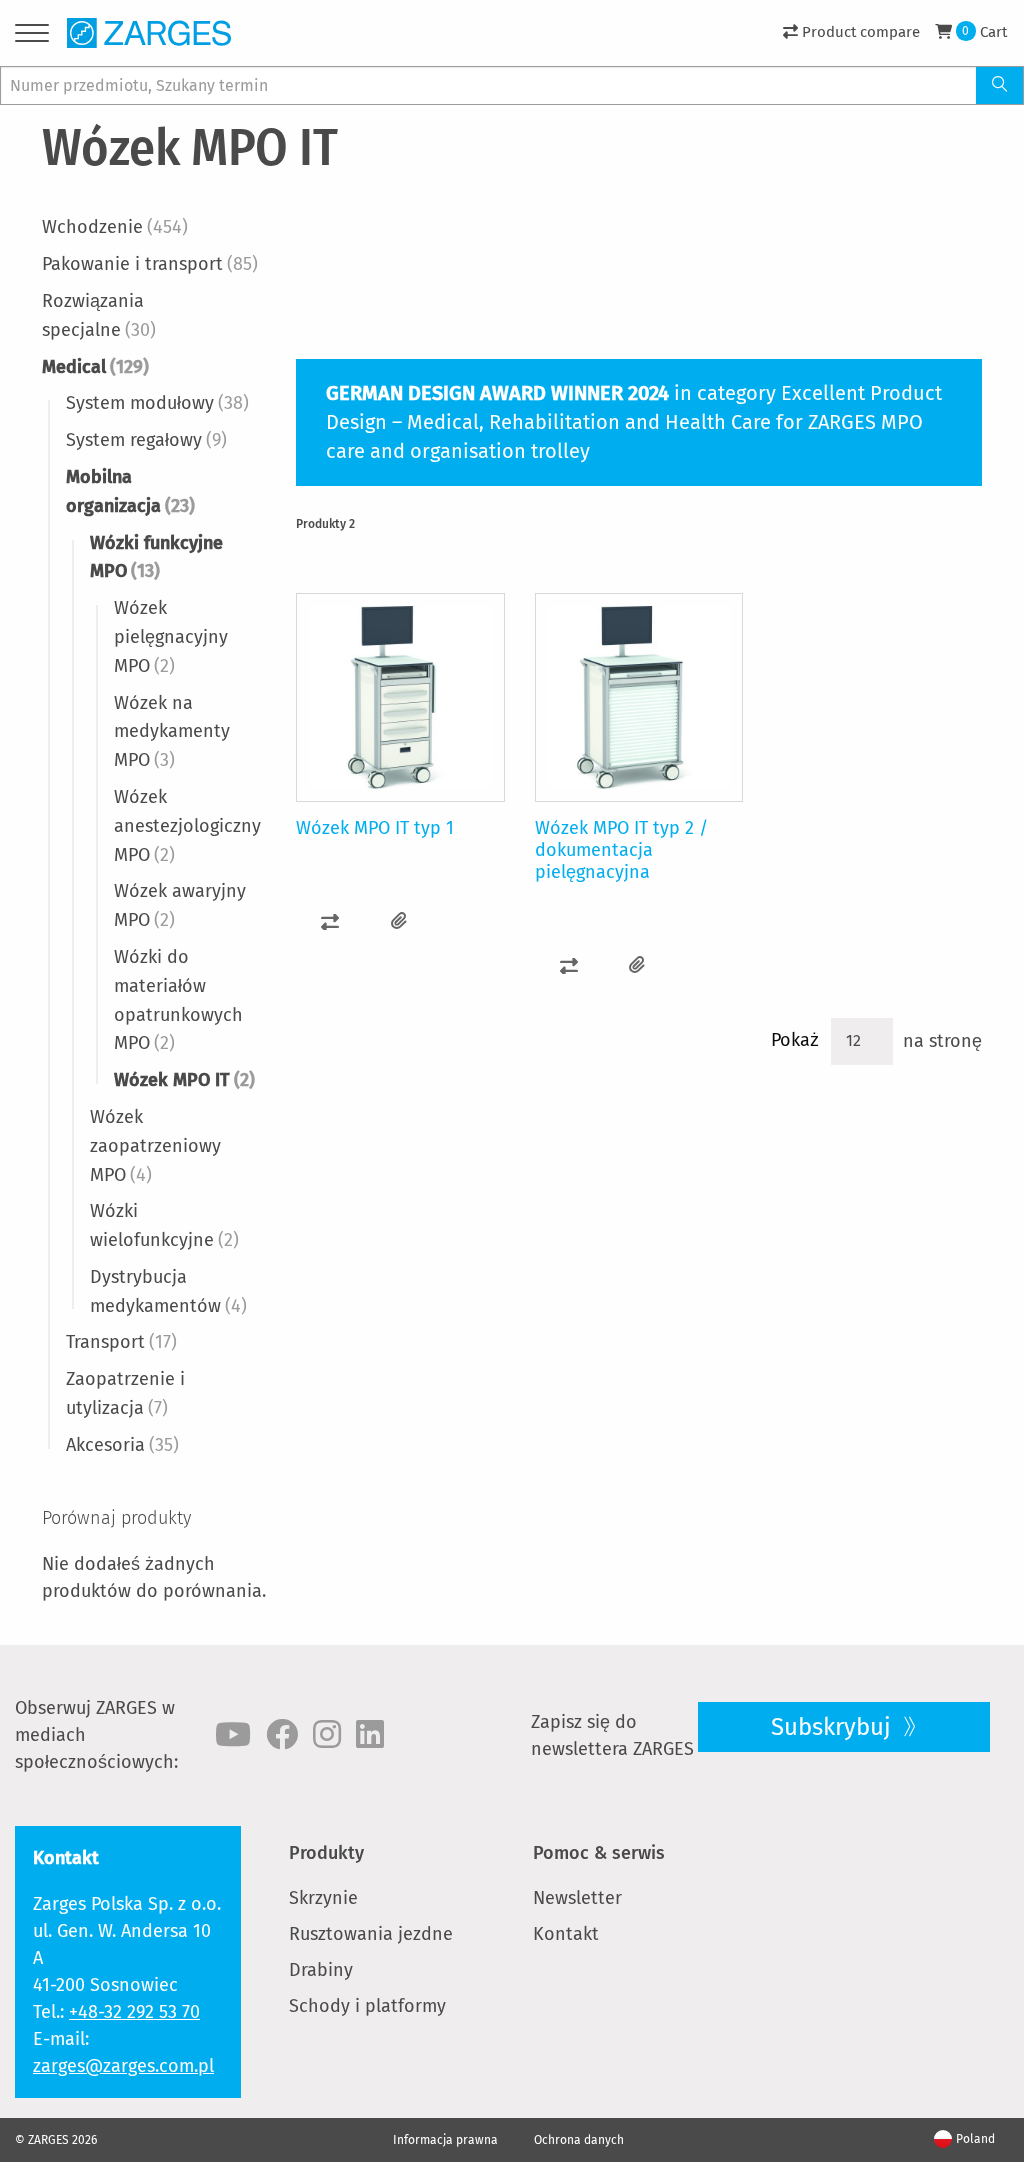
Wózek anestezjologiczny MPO (187, 826)
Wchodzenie (115, 227)
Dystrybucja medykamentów (168, 1291)
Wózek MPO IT (184, 1080)
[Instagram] (327, 1735)
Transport (121, 1342)
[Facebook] (282, 1735)
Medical (95, 367)
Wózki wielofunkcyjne (164, 1225)
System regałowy (146, 440)
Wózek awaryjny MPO (180, 905)
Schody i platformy (367, 2006)
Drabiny (321, 1970)
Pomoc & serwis (599, 1853)
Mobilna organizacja (130, 491)
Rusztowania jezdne (371, 1934)
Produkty (326, 1853)
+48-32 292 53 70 (134, 2012)
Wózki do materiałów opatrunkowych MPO (178, 1000)
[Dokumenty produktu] (399, 921)
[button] (330, 921)
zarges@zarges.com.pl (123, 2066)
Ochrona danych (579, 2140)
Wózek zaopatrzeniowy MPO (155, 1146)
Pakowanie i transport (150, 264)
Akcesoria (122, 1445)
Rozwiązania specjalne (99, 315)
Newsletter (577, 1898)
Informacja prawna (445, 2140)
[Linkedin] (370, 1735)
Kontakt (566, 1934)
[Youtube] (233, 1735)
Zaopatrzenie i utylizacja (125, 1393)
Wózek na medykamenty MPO (172, 732)
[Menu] (32, 36)
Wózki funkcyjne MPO (156, 557)
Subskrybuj (834, 1727)
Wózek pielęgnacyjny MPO (171, 637)
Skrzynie (323, 1898)
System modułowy (157, 403)
